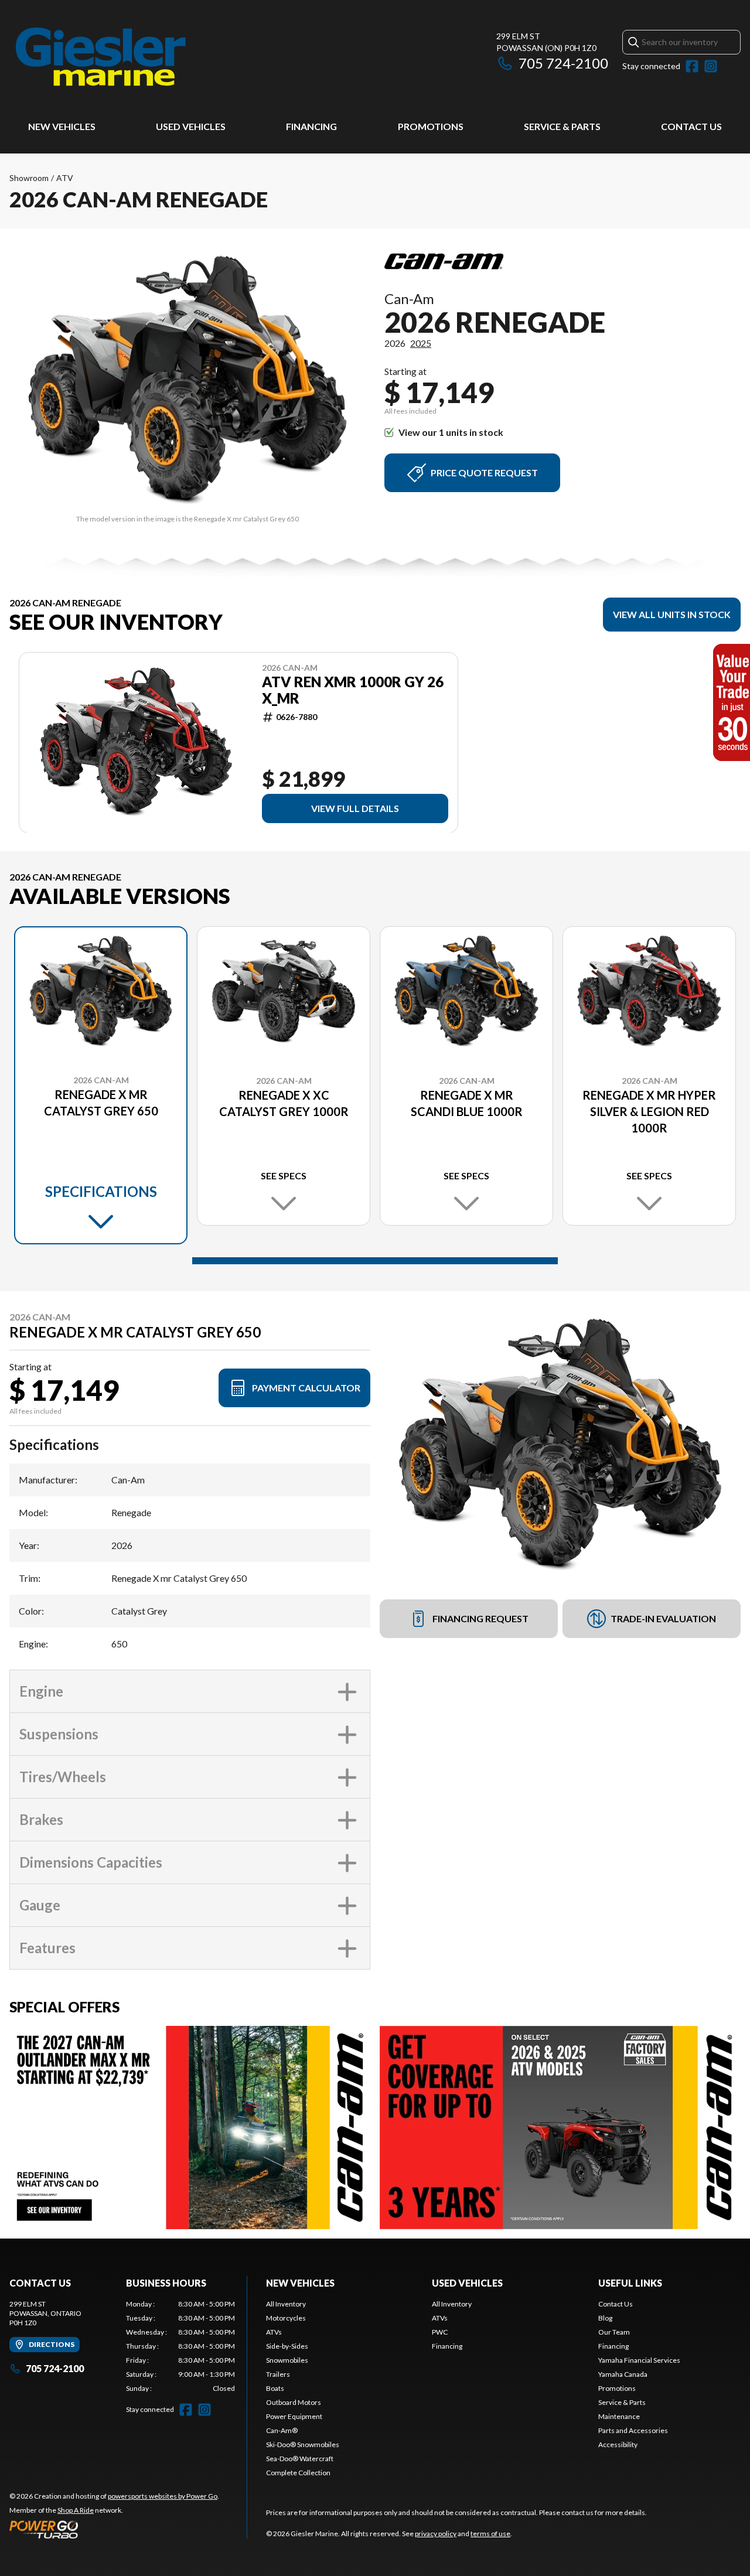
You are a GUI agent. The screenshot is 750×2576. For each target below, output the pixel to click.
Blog (605, 2318)
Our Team (614, 2332)
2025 (421, 343)
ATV (65, 178)
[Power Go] (114, 2529)
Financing (311, 126)
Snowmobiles (287, 2360)
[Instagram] (711, 66)
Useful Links (630, 2283)
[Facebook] (692, 66)
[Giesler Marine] (102, 57)
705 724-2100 (563, 63)
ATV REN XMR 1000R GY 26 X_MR (353, 690)
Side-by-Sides (287, 2346)
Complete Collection (298, 2473)
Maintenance (619, 2416)
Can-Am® (282, 2430)
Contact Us (691, 126)
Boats (275, 2388)
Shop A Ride (76, 2510)
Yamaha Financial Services (639, 2360)
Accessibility (618, 2444)
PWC (440, 2332)
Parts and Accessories (633, 2430)
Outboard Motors (294, 2402)
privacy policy (436, 2534)
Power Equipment (294, 2416)
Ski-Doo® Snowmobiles (303, 2444)
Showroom (29, 178)
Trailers (278, 2374)
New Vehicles (62, 126)
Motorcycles (286, 2318)
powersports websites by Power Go (163, 2496)
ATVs (274, 2332)
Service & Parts (562, 126)
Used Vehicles (191, 126)
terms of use (490, 2534)
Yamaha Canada (623, 2374)
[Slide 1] (375, 1261)
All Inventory (286, 2304)
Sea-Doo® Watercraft (300, 2459)
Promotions (431, 126)
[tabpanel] (181, 2346)
